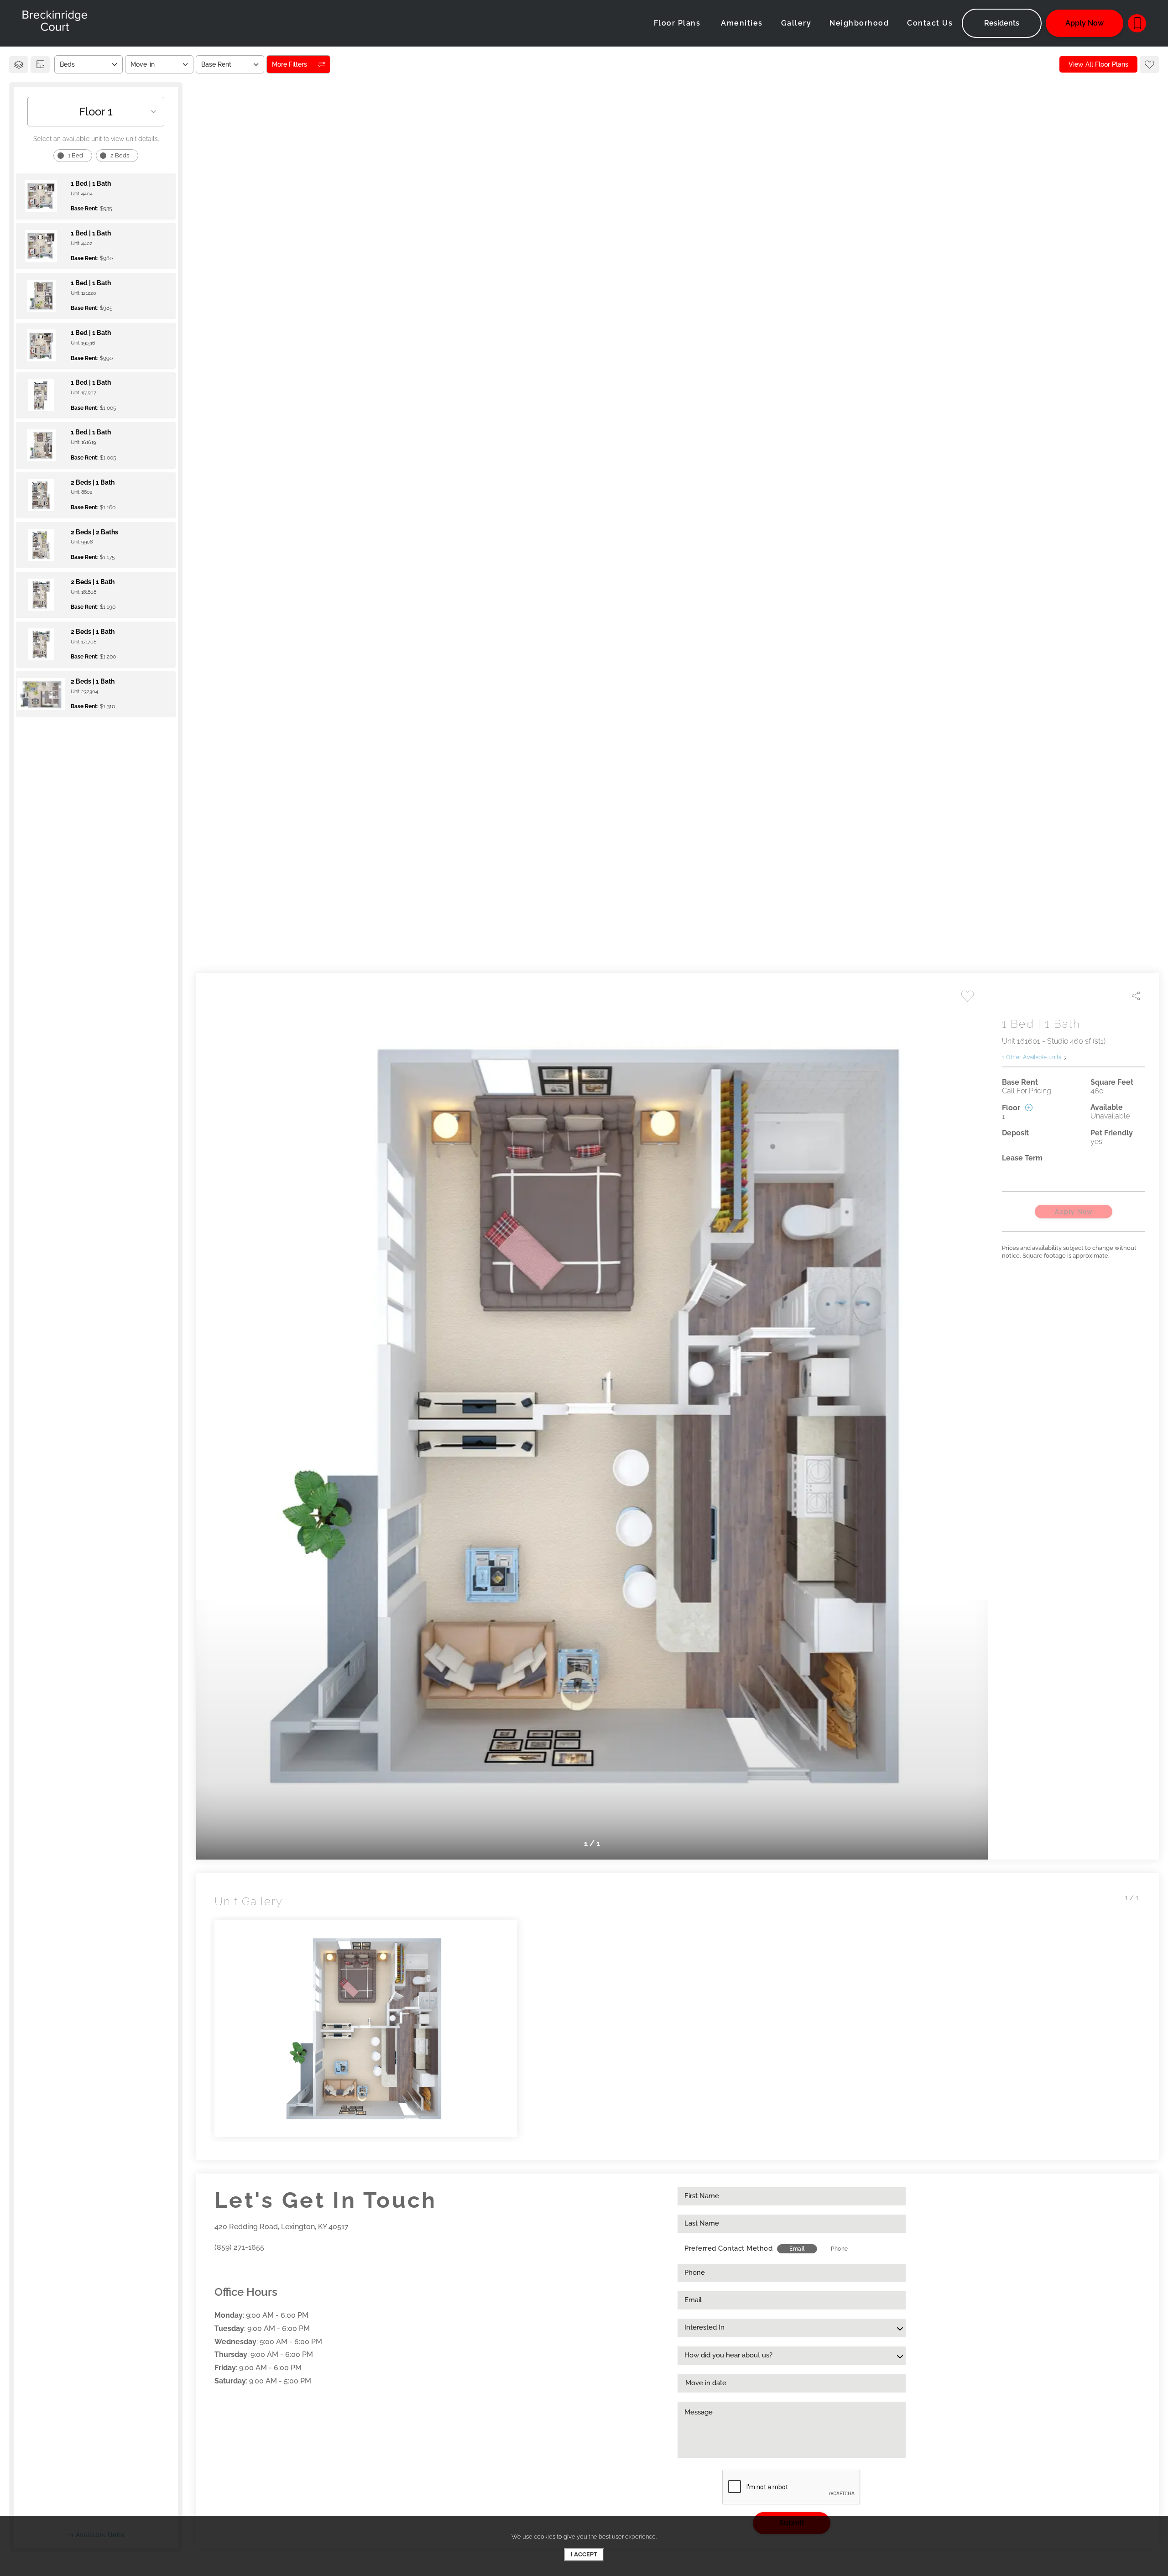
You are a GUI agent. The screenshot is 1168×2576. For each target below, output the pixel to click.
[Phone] (1137, 23)
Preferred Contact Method (728, 2248)
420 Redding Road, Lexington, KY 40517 (282, 2227)
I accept (584, 2554)
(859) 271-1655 (239, 2247)
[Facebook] (217, 2268)
